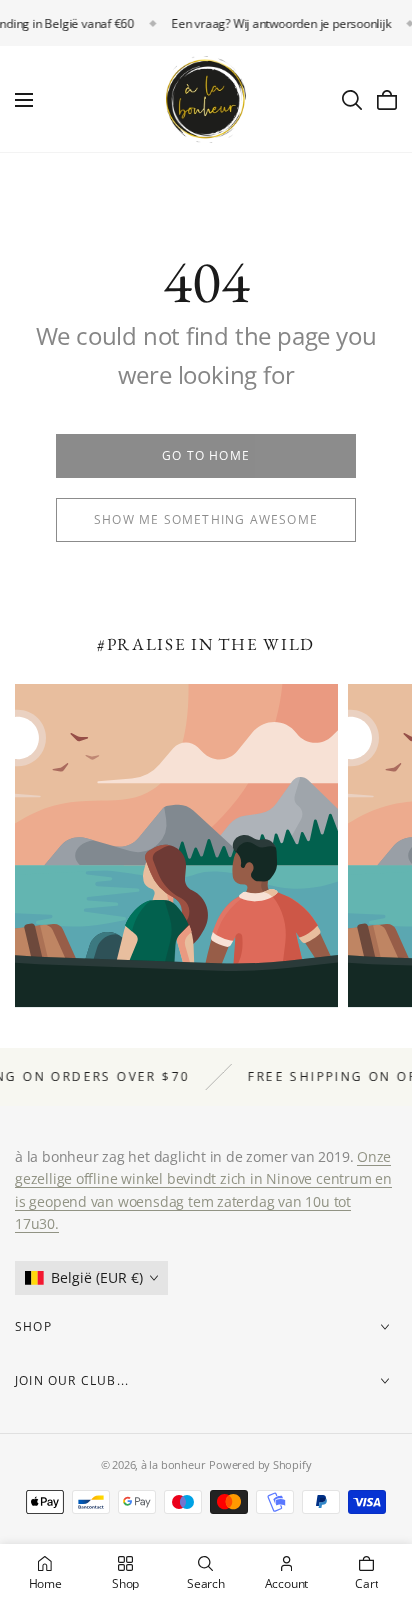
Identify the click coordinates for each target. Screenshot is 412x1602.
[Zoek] (352, 100)
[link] (206, 456)
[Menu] (24, 100)
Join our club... (72, 1380)
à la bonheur (173, 1464)
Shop (33, 1326)
